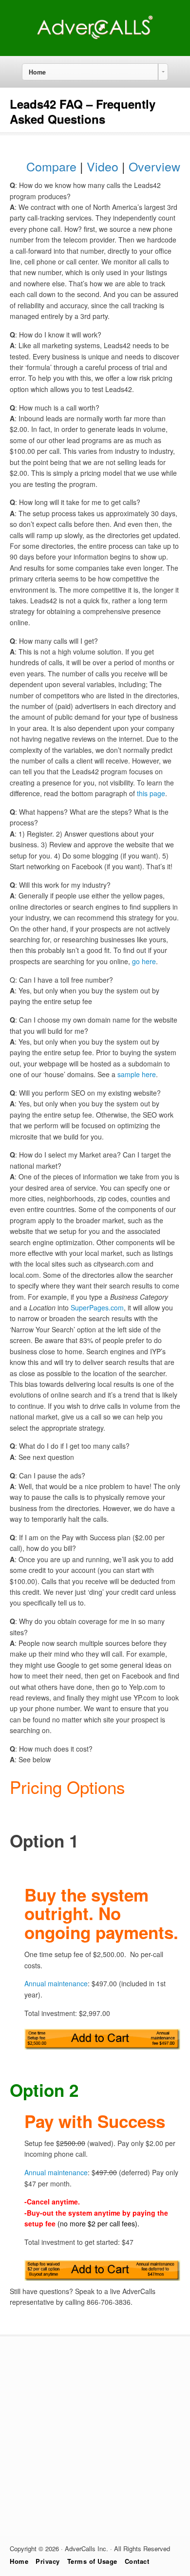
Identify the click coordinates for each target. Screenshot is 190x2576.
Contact (137, 2561)
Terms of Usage (92, 2561)
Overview (154, 166)
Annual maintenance (56, 1983)
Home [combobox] (37, 72)
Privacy (48, 2561)
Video (103, 166)
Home (19, 2561)
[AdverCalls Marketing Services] (95, 38)
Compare (51, 166)
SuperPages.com (97, 1307)
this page (151, 793)
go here (144, 961)
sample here (137, 1074)
